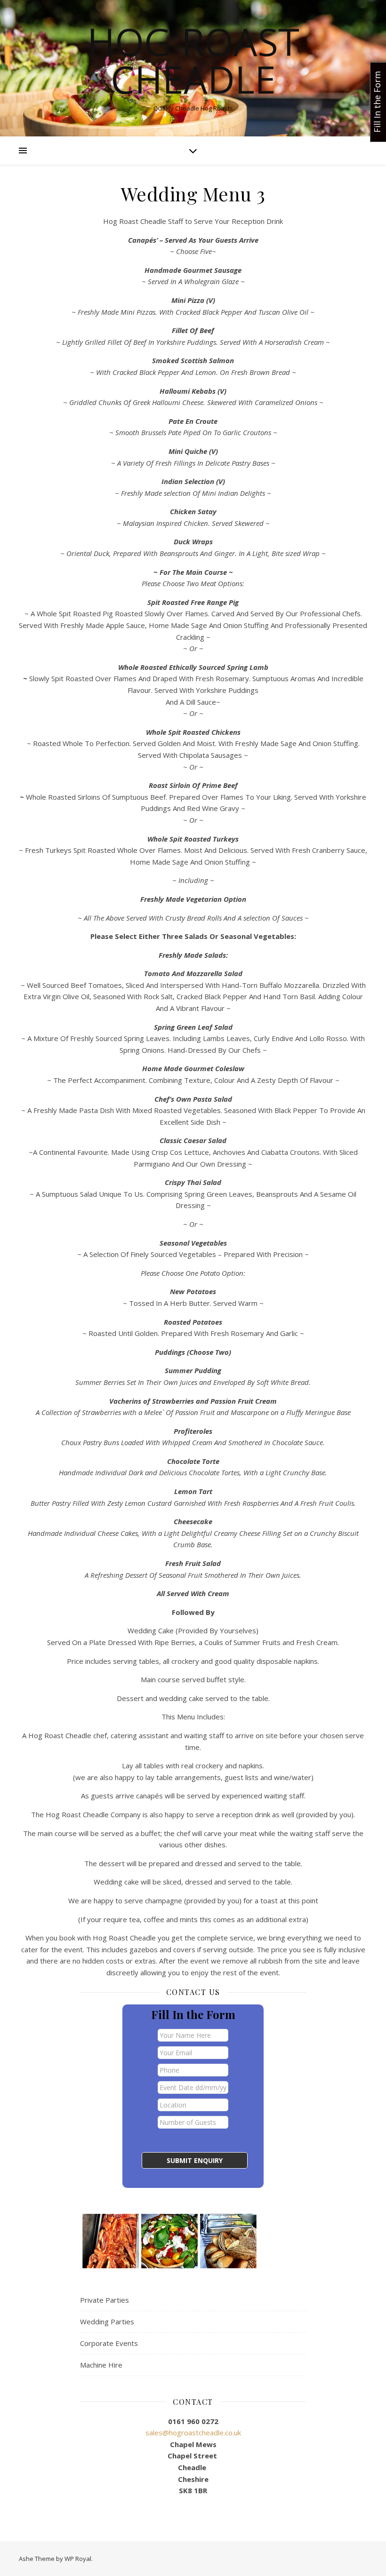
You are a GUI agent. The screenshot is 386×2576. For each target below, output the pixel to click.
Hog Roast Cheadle (193, 60)
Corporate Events (109, 2343)
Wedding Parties (107, 2322)
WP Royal (78, 2559)
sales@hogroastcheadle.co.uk (193, 2433)
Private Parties (105, 2300)
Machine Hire (101, 2365)
